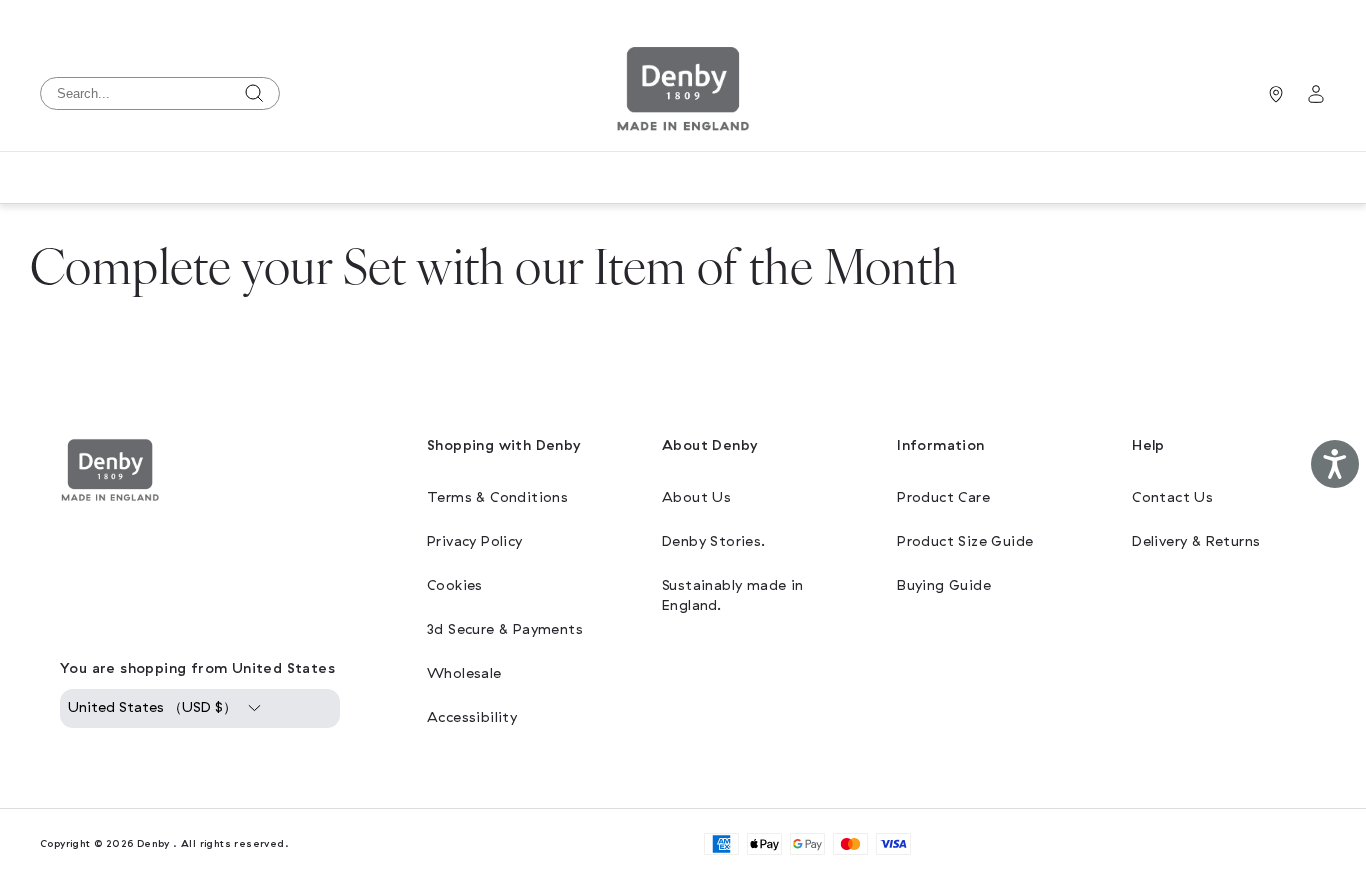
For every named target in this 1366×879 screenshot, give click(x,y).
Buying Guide (944, 585)
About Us (696, 497)
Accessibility (472, 717)
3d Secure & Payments (505, 629)
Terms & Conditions (497, 497)
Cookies (455, 585)
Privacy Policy (475, 541)
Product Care (943, 497)
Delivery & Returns (1196, 541)
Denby (153, 843)
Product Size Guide (965, 541)
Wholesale (464, 673)
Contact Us (1172, 497)
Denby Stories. (714, 541)
